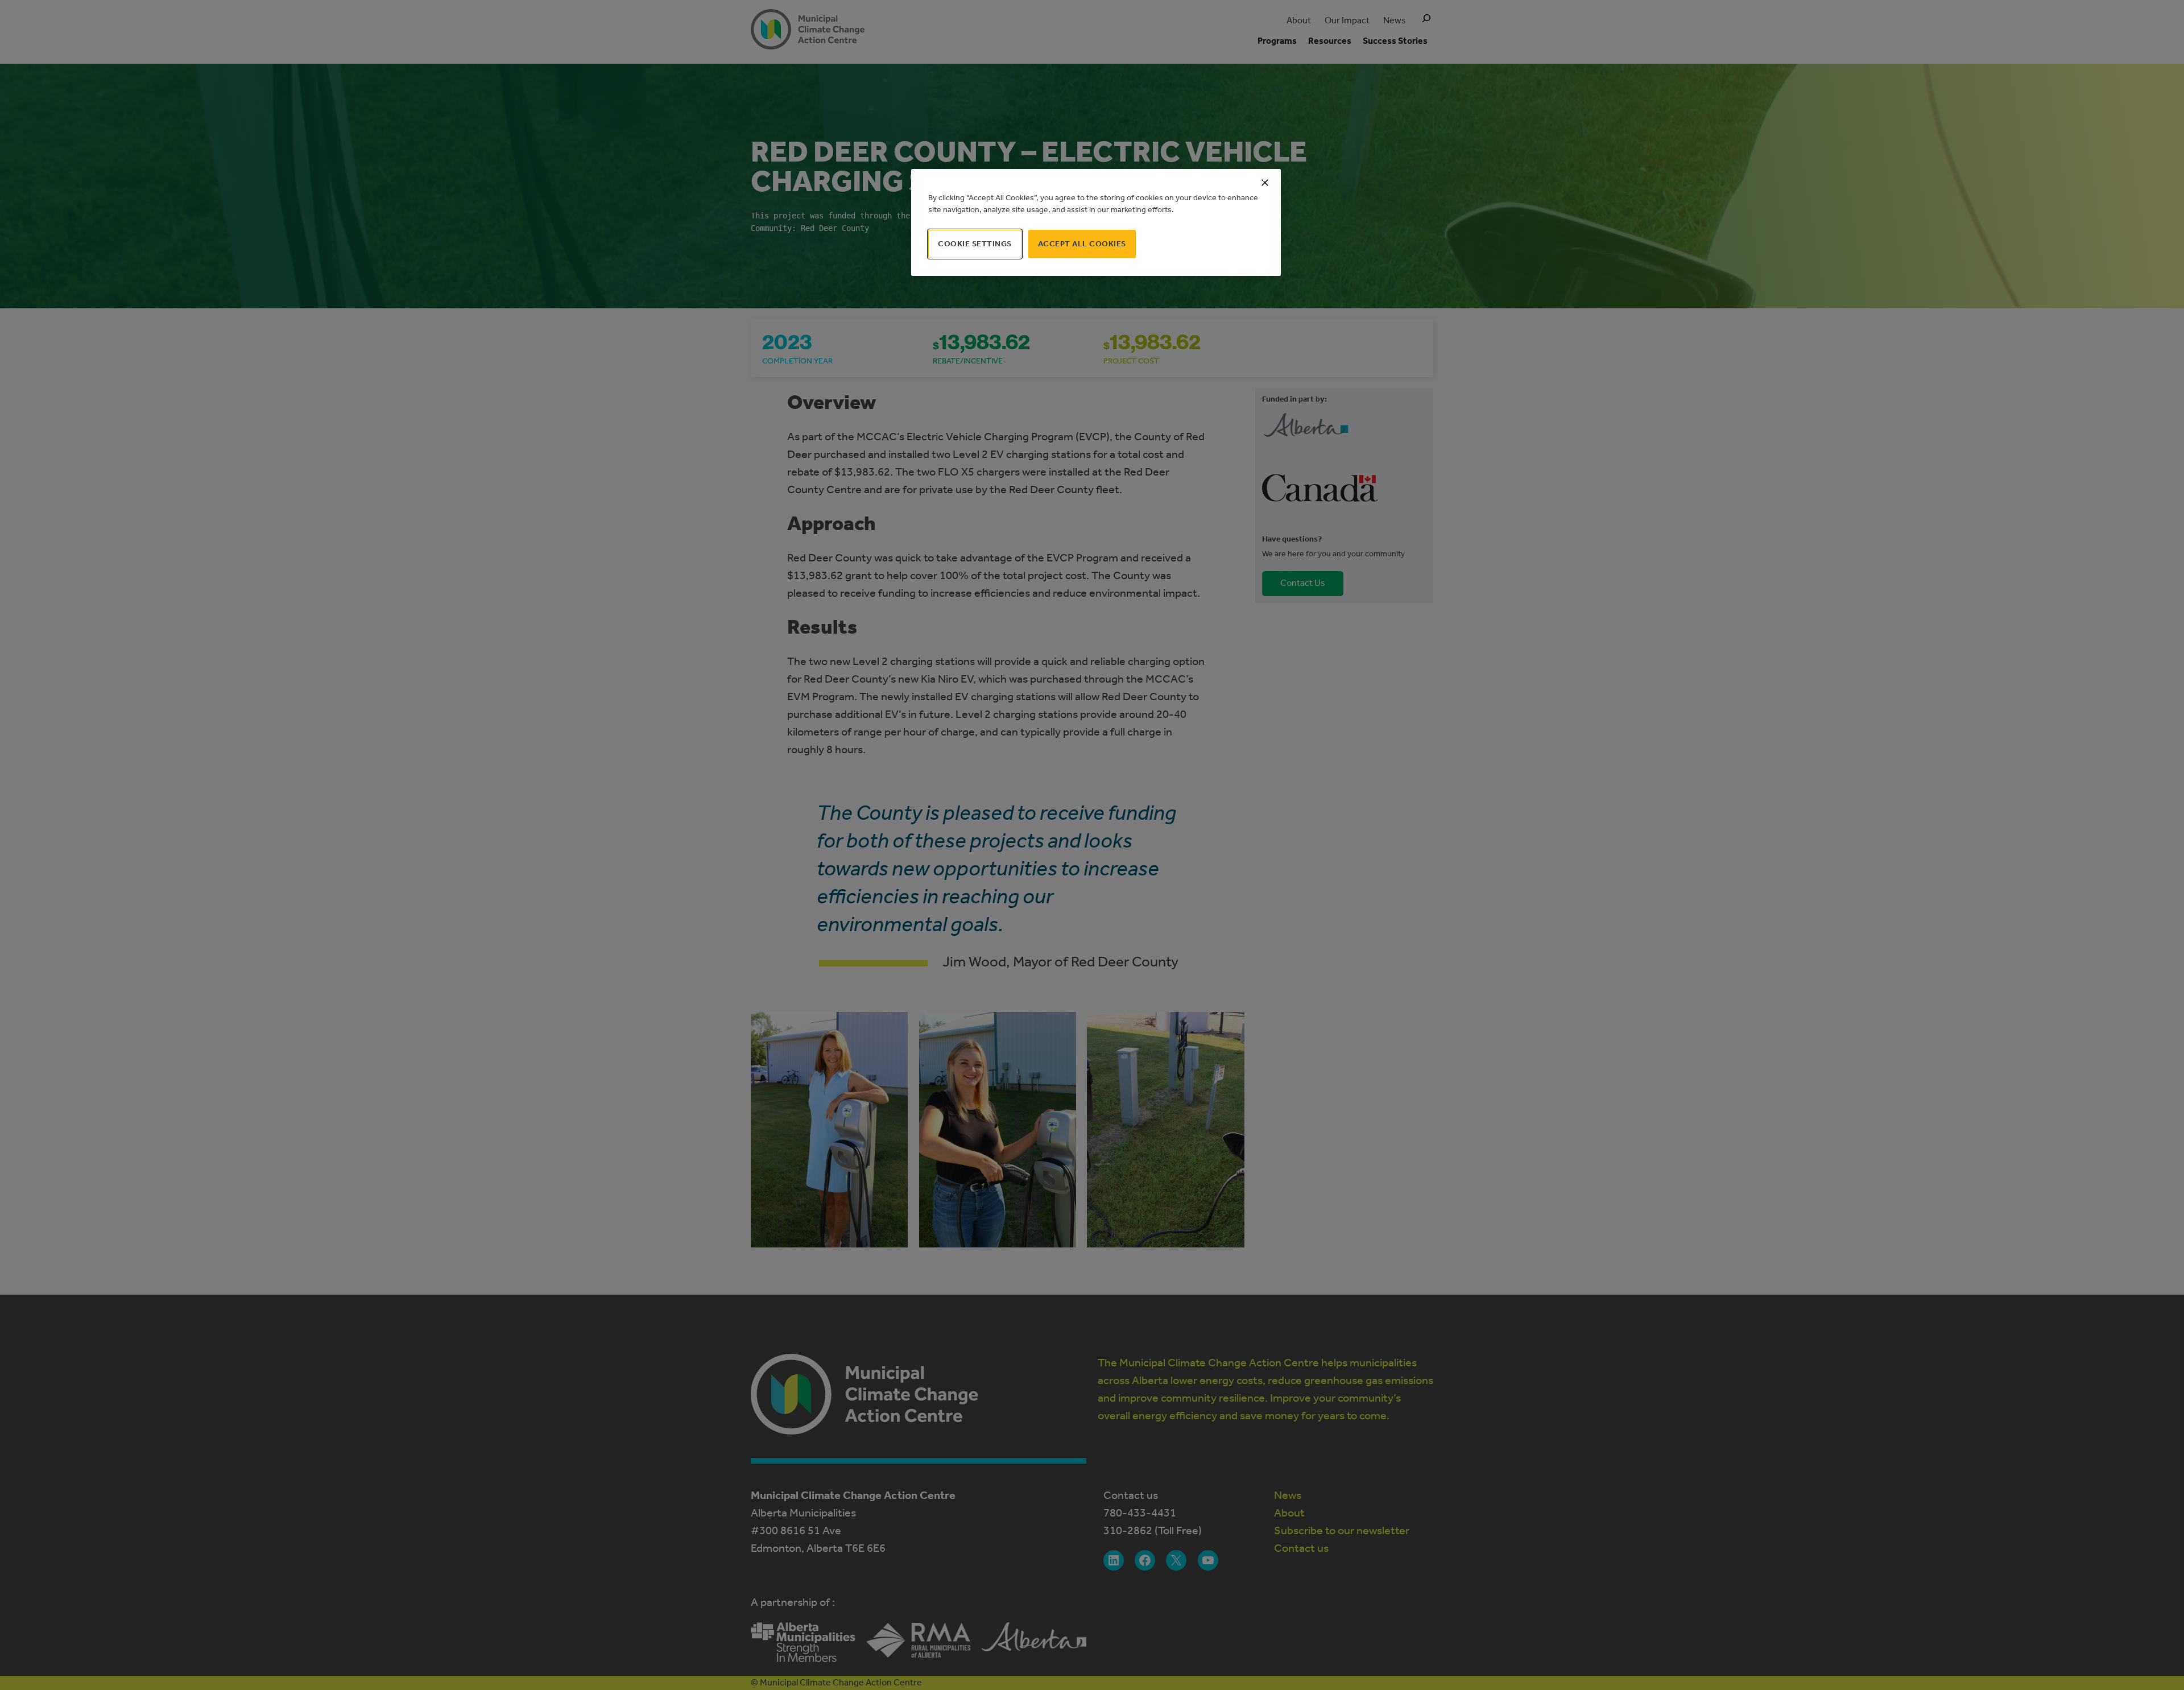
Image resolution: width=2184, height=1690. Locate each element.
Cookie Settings (975, 244)
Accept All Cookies (1082, 244)
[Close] (1265, 183)
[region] (1096, 222)
